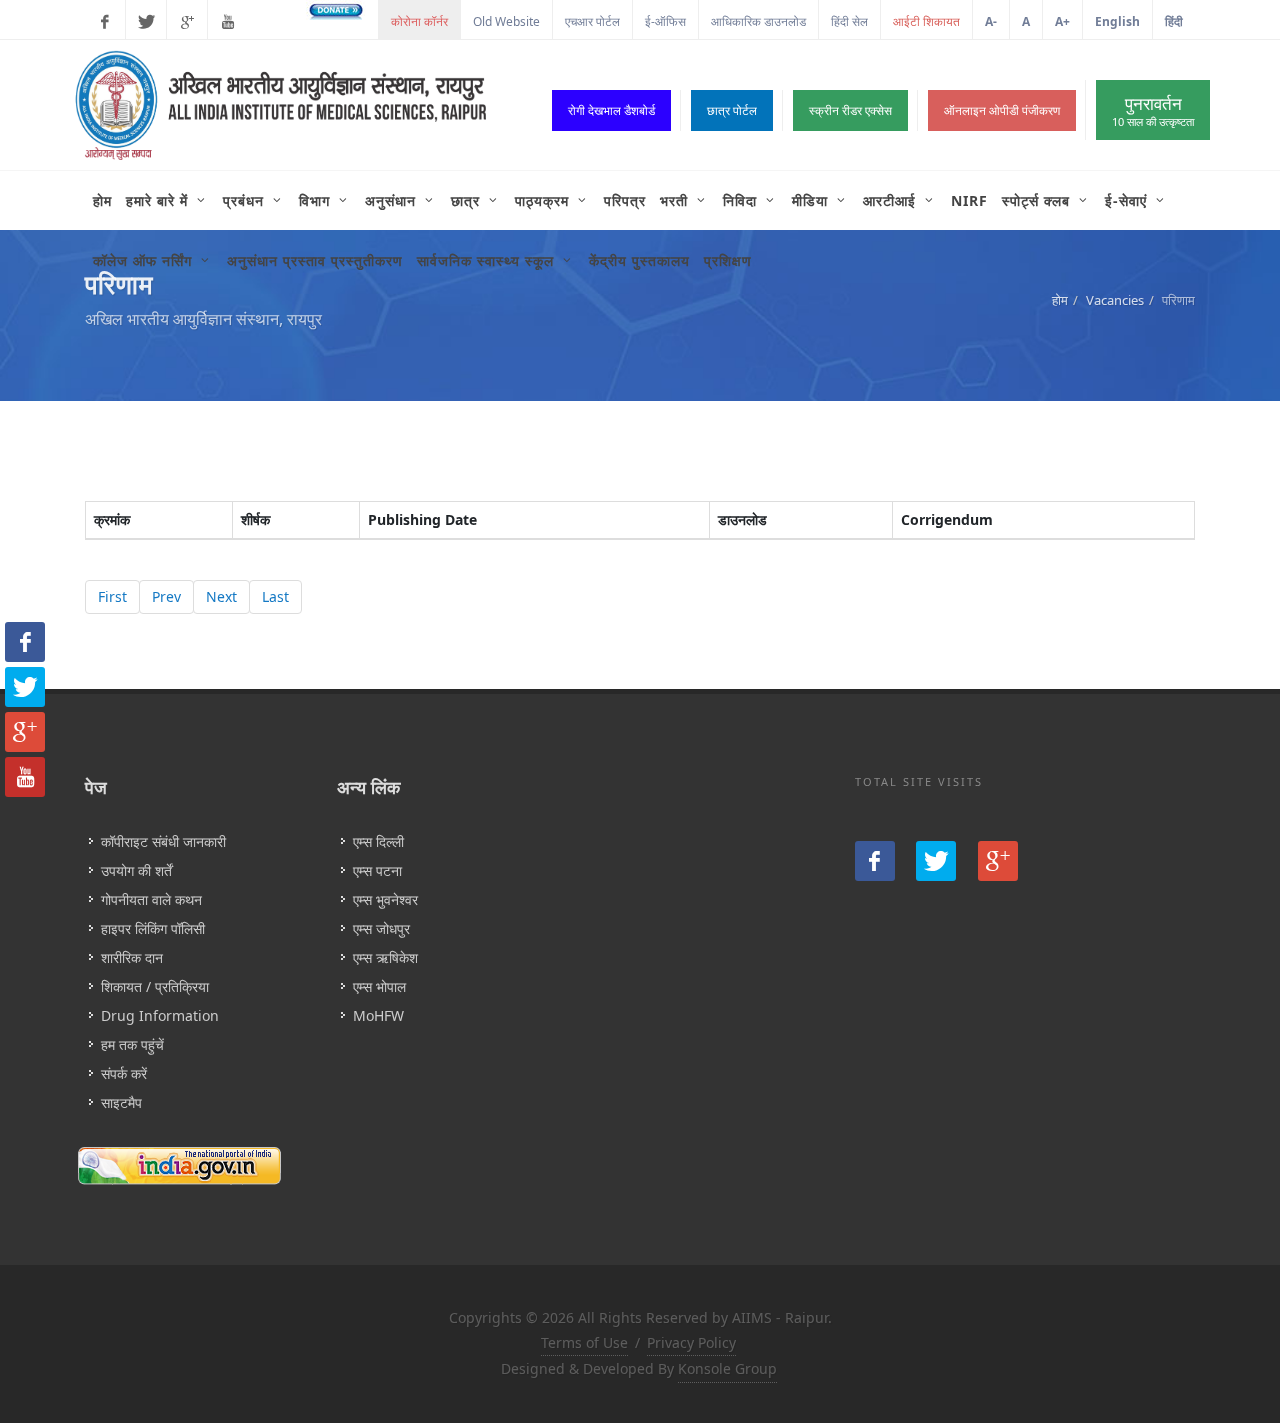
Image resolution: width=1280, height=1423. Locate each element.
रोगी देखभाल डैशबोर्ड (611, 110)
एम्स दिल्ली (378, 841)
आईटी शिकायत (926, 21)
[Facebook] (105, 22)
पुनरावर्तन (1153, 110)
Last (275, 596)
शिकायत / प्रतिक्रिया (155, 986)
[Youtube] (228, 22)
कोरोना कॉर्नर (419, 21)
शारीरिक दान (132, 957)
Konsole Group (727, 1368)
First (112, 596)
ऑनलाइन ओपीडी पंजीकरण (1002, 110)
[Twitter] (146, 22)
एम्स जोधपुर (381, 928)
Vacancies (1115, 300)
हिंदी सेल (849, 21)
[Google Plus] (187, 22)
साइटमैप (121, 1102)
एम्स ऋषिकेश (385, 957)
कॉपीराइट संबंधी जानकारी (163, 841)
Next (221, 596)
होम (1060, 300)
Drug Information (160, 1015)
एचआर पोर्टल (592, 21)
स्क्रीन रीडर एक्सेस (850, 110)
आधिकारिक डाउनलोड (758, 21)
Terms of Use (584, 1342)
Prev (166, 596)
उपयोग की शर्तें (136, 870)
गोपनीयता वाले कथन (151, 899)
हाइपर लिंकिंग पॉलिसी (153, 928)
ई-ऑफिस (665, 21)
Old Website (506, 21)
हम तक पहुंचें (132, 1044)
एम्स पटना (377, 870)
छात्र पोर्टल (732, 110)
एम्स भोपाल (379, 986)
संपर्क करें (124, 1073)
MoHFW (378, 1015)
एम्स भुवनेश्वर (385, 899)
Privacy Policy (691, 1342)
